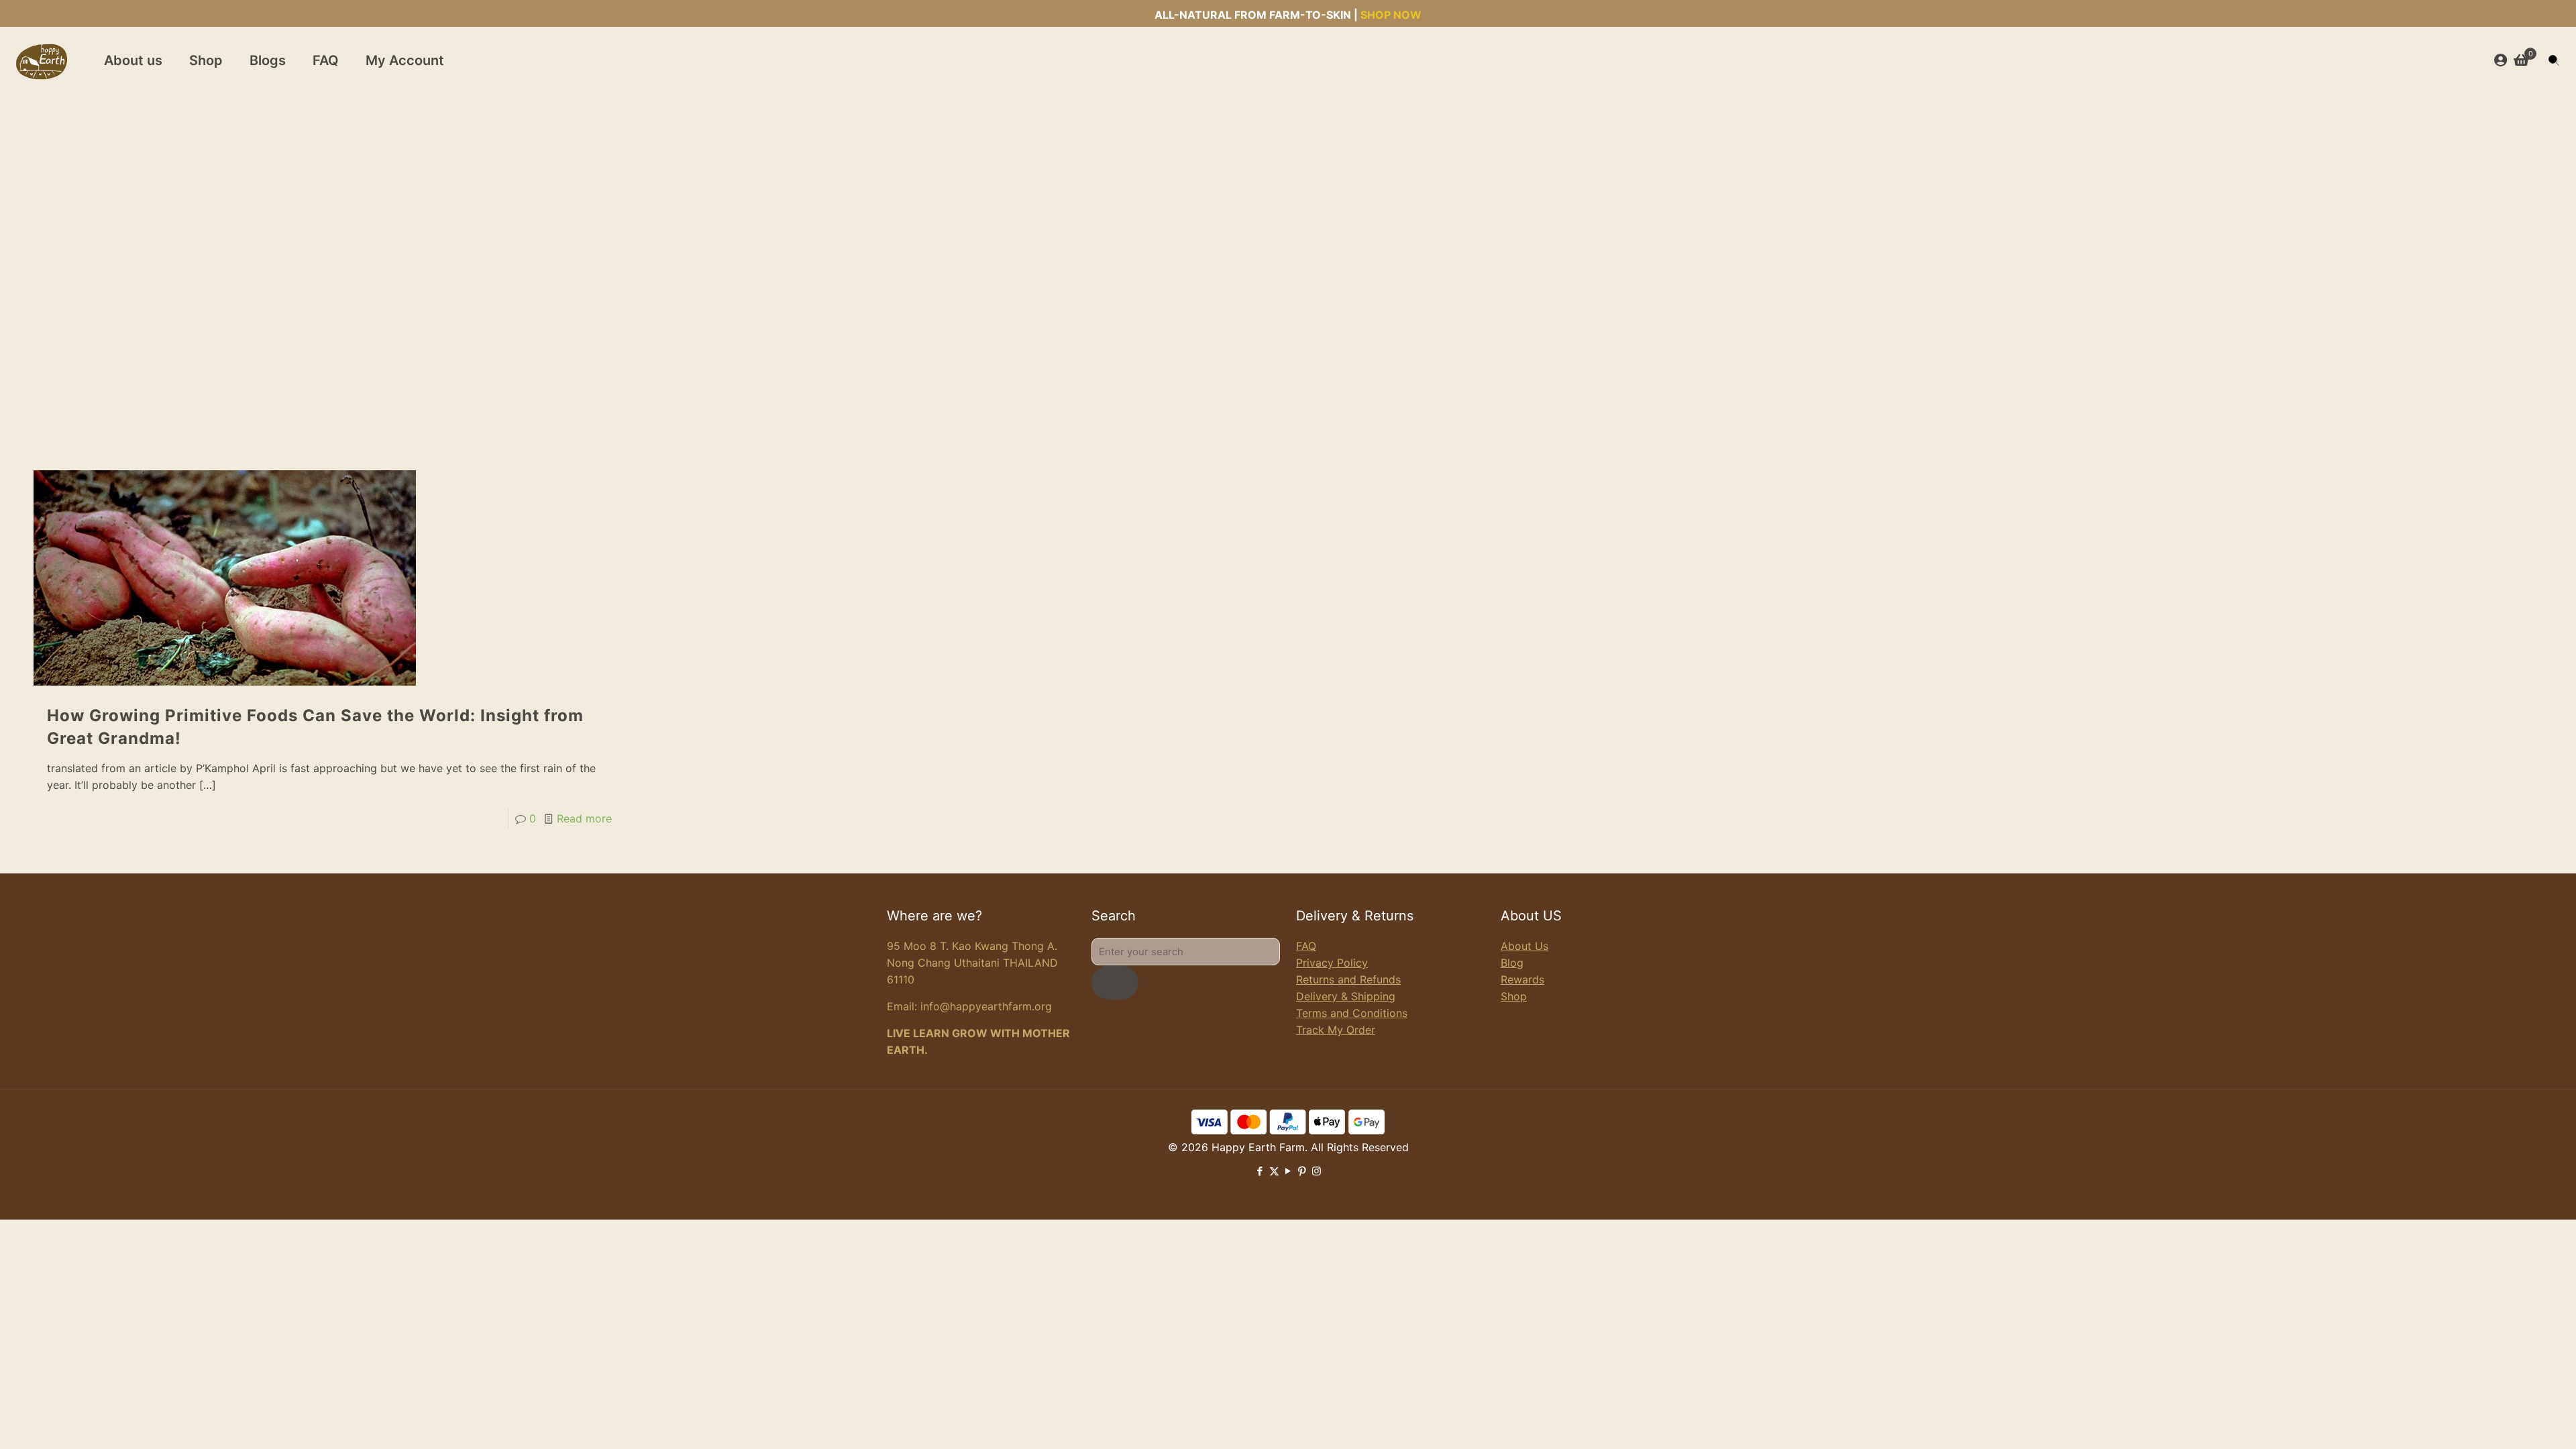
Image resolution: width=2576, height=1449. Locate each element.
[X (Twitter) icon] (1274, 1171)
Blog (1512, 963)
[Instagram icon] (1317, 1171)
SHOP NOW (1391, 15)
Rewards (1522, 979)
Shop (1514, 996)
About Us (1524, 946)
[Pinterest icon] (1302, 1171)
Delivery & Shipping (1346, 996)
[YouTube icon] (1288, 1171)
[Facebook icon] (1260, 1171)
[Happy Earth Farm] (42, 60)
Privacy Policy (1332, 963)
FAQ (1306, 946)
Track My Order (1336, 1030)
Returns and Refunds (1348, 979)
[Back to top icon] (2512, 1421)
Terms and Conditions (1352, 1013)
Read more (584, 818)
